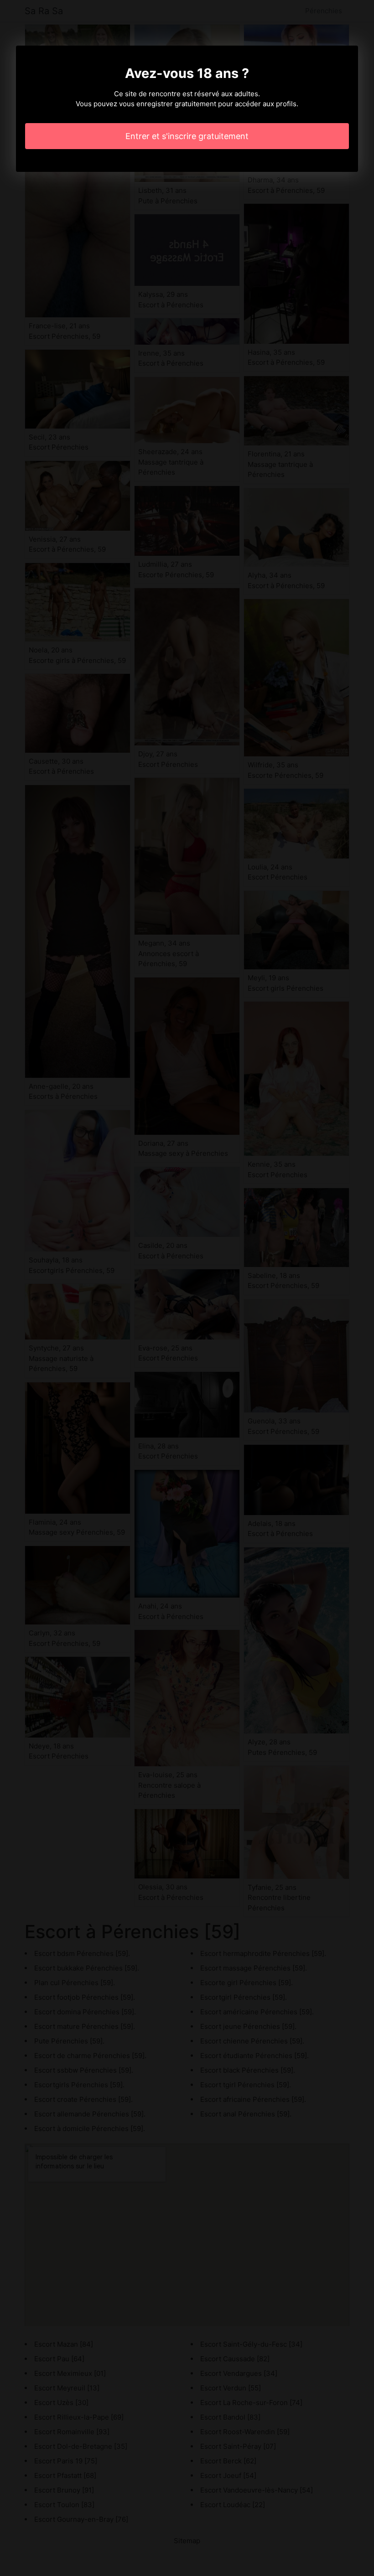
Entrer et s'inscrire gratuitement (187, 136)
